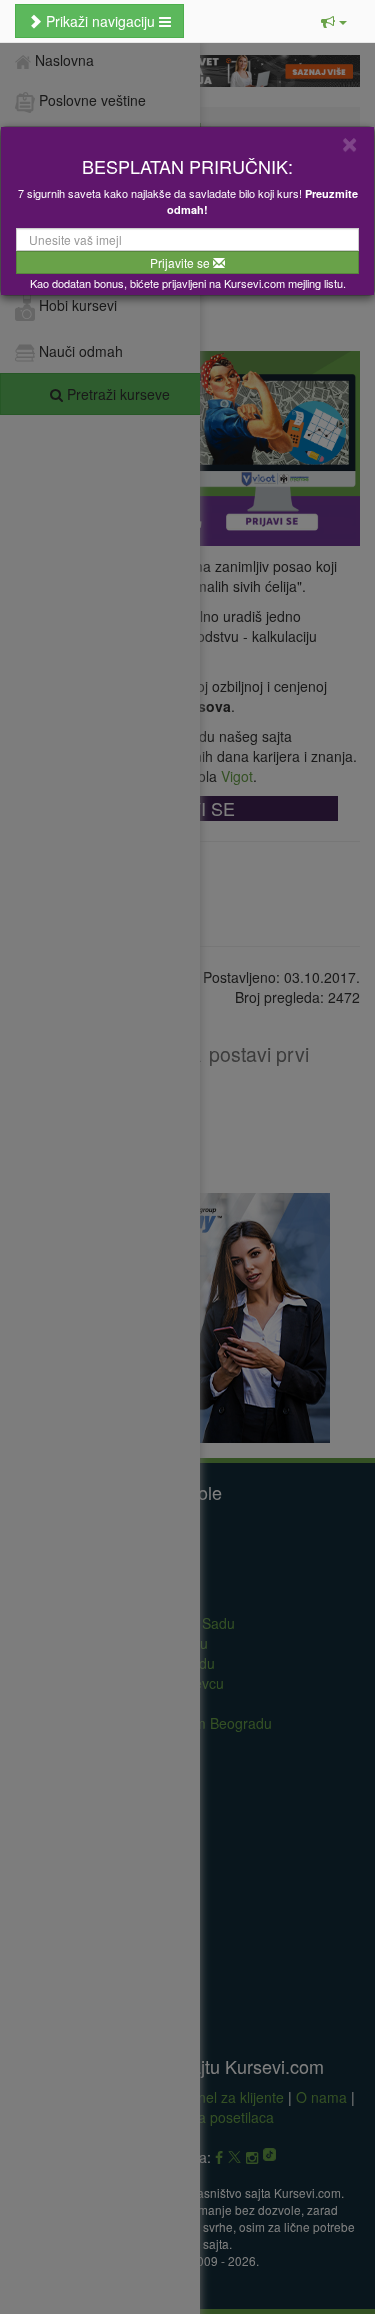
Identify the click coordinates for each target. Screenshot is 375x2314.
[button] (334, 21)
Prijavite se (181, 262)
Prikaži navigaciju (100, 21)
